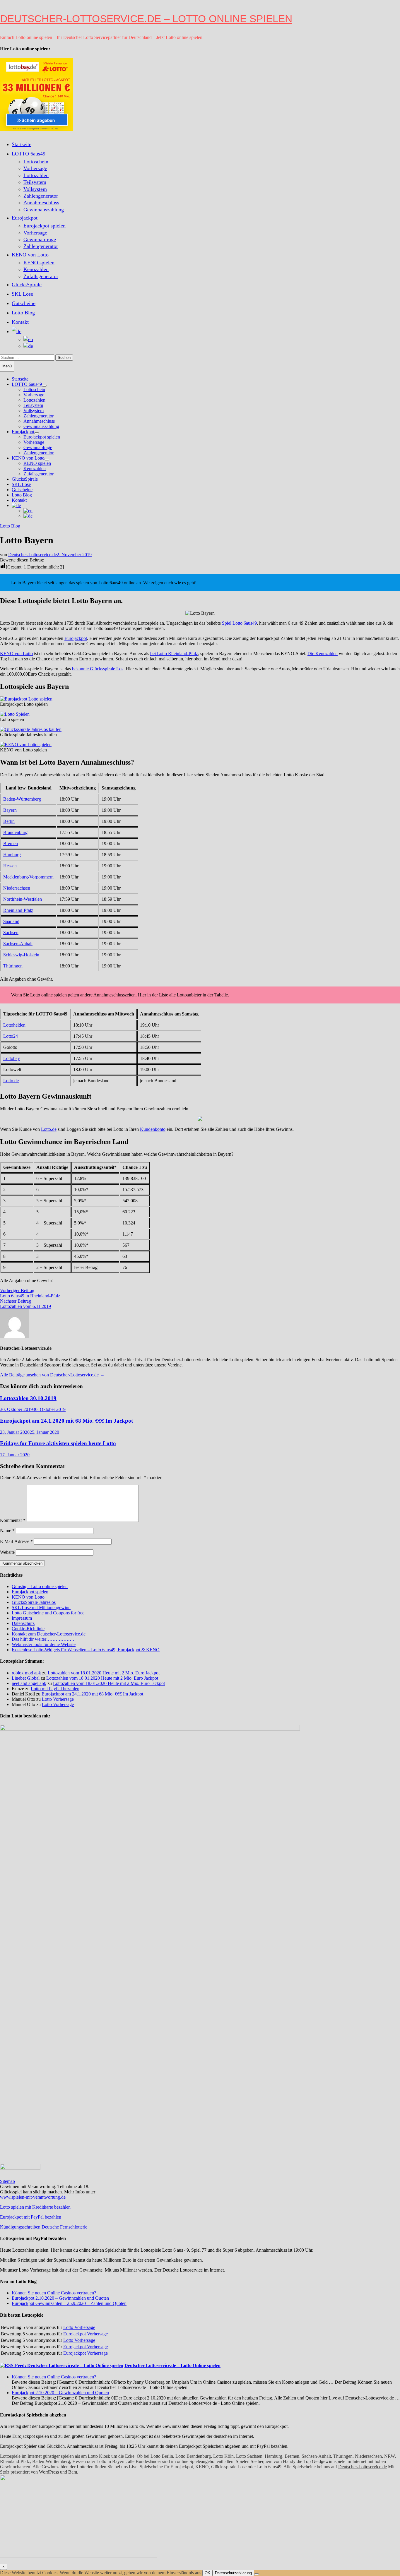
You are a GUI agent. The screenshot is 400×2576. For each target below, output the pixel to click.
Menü (7, 366)
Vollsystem (35, 189)
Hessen (10, 866)
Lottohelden (14, 1025)
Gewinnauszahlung (44, 210)
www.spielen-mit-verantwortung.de (33, 2197)
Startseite (22, 144)
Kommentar (13, 1520)
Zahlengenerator (41, 196)
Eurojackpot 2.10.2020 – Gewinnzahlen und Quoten (60, 2298)
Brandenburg (15, 832)
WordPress (49, 2472)
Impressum (22, 1618)
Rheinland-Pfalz (18, 910)
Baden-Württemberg (22, 799)
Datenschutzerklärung (233, 2573)
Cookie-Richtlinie (28, 1629)
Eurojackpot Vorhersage (86, 2334)
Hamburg (12, 855)
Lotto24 (11, 1036)
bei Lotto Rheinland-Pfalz (174, 654)
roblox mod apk (26, 1673)
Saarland (11, 921)
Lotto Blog (23, 313)
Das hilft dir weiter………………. (44, 1639)
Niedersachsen (17, 888)
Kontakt (20, 322)
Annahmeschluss (41, 203)
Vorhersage (35, 168)
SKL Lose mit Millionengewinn (41, 1608)
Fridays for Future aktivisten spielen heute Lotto (58, 1443)
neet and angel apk (29, 1683)
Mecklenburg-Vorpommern (28, 877)
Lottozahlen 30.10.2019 (28, 1398)
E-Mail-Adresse (16, 1541)
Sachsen (11, 932)
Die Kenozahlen (323, 654)
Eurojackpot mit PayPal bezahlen (31, 2217)
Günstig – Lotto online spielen (40, 1586)
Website (7, 1552)
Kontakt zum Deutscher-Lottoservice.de (49, 1634)
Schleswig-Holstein (21, 955)
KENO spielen (39, 263)
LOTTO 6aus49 (29, 154)
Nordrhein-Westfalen (23, 899)
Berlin (9, 821)
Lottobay (12, 1058)
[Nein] (257, 2574)
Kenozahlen (36, 269)
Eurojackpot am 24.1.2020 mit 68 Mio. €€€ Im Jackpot (66, 1421)
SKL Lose (22, 294)
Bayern (10, 810)
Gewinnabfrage (40, 239)
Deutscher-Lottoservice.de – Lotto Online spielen (146, 19)
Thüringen (13, 966)
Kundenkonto (153, 1129)
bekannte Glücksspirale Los (98, 669)
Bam (73, 2472)
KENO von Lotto (30, 255)
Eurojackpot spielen (45, 226)
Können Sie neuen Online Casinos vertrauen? (54, 2293)
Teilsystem (35, 182)
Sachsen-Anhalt (18, 944)
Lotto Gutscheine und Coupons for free (48, 1613)
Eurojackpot (25, 218)
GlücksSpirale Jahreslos (34, 1602)
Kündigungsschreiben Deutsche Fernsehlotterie (44, 2227)
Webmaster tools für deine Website (44, 1644)
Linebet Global (26, 1678)
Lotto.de (11, 1081)
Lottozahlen (36, 175)
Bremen (11, 843)
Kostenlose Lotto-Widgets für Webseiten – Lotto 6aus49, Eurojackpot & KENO (86, 1650)
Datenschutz (23, 1623)
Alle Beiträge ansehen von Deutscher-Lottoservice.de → (52, 1375)
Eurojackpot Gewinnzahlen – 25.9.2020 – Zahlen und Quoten (69, 2303)
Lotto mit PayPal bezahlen (55, 1689)
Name (7, 1531)
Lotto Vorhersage (58, 1699)
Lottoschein (36, 162)
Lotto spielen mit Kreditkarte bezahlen (35, 2207)
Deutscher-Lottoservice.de (33, 555)
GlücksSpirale (27, 285)
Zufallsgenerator (41, 276)
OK (207, 2573)
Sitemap (7, 2181)
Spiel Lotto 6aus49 (239, 623)
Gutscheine (24, 303)
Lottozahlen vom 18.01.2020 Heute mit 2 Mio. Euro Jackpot (104, 1673)
